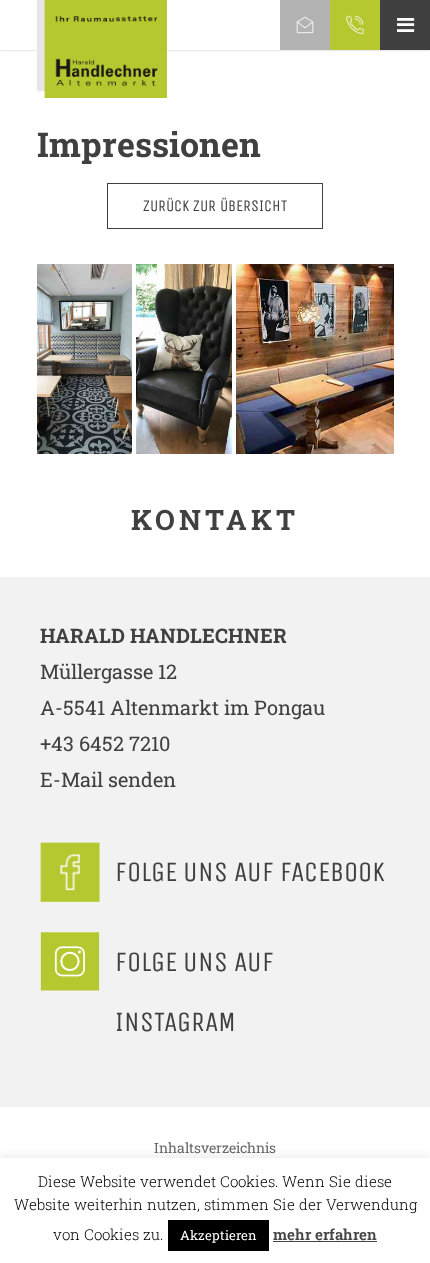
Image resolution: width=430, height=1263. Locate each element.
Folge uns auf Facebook (250, 871)
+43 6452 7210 (105, 743)
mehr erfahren (325, 1234)
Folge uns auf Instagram (194, 991)
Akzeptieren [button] (218, 1235)
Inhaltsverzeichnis (215, 1147)
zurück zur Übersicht (215, 205)
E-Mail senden (108, 779)
